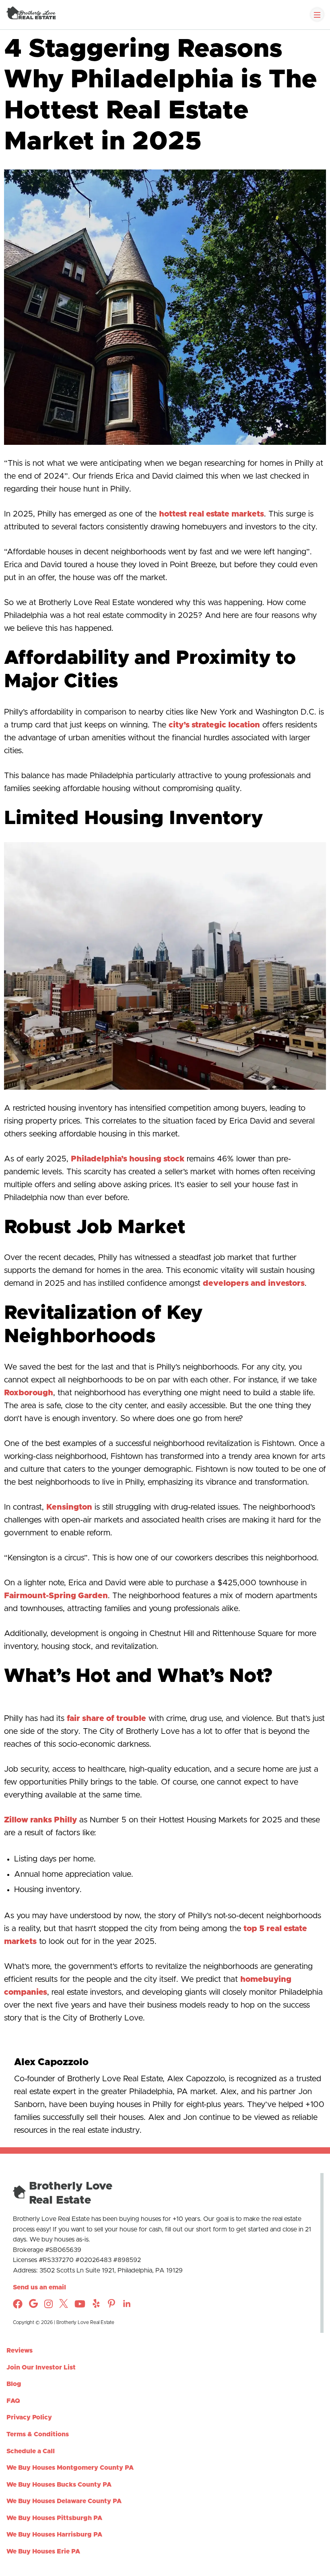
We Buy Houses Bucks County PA (59, 2484)
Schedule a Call (31, 2451)
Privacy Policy (29, 2417)
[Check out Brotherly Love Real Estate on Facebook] (18, 2307)
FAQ (13, 2400)
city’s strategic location (214, 725)
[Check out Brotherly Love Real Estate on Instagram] (33, 2306)
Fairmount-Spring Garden (56, 1596)
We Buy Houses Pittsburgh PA (54, 2518)
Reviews (20, 2351)
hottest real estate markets (211, 514)
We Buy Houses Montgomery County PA (70, 2468)
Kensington (69, 1507)
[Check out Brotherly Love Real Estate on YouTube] (80, 2307)
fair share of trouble (106, 1719)
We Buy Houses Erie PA (43, 2551)
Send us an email (39, 2287)
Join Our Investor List (41, 2367)
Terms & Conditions (38, 2434)
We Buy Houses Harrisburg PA (54, 2535)
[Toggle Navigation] (317, 14)
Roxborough (29, 1393)
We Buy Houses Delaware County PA (64, 2501)
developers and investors (254, 1283)
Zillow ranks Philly (40, 1820)
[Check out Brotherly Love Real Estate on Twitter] (64, 2306)
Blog (14, 2384)
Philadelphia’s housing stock (128, 1159)
